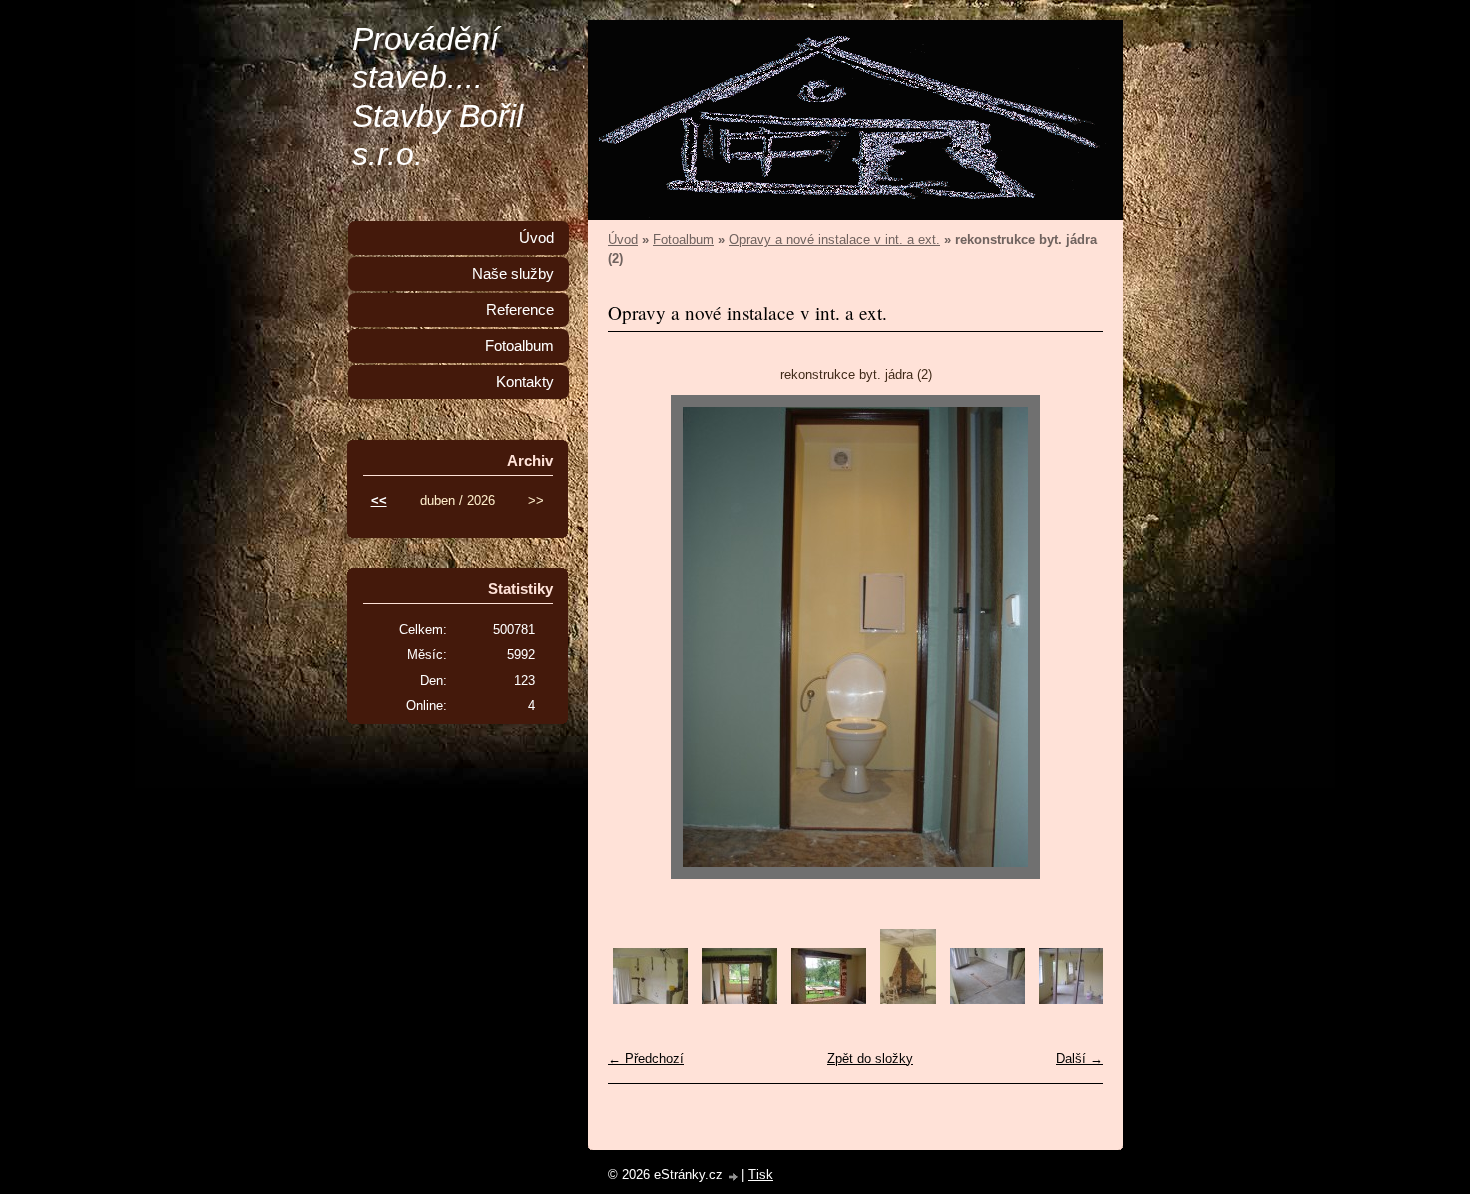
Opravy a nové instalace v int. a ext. (834, 239)
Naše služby (513, 274)
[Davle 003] (828, 999)
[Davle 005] (987, 999)
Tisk (760, 1174)
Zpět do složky (870, 1058)
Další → (1079, 1058)
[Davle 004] (908, 999)
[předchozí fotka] (640, 637)
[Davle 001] (650, 999)
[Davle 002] (739, 999)
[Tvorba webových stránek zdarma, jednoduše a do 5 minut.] (734, 1176)
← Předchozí (646, 1058)
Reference (520, 310)
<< (379, 500)
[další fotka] (1070, 637)
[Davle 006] (1076, 999)
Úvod (623, 239)
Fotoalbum (683, 239)
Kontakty (525, 382)
